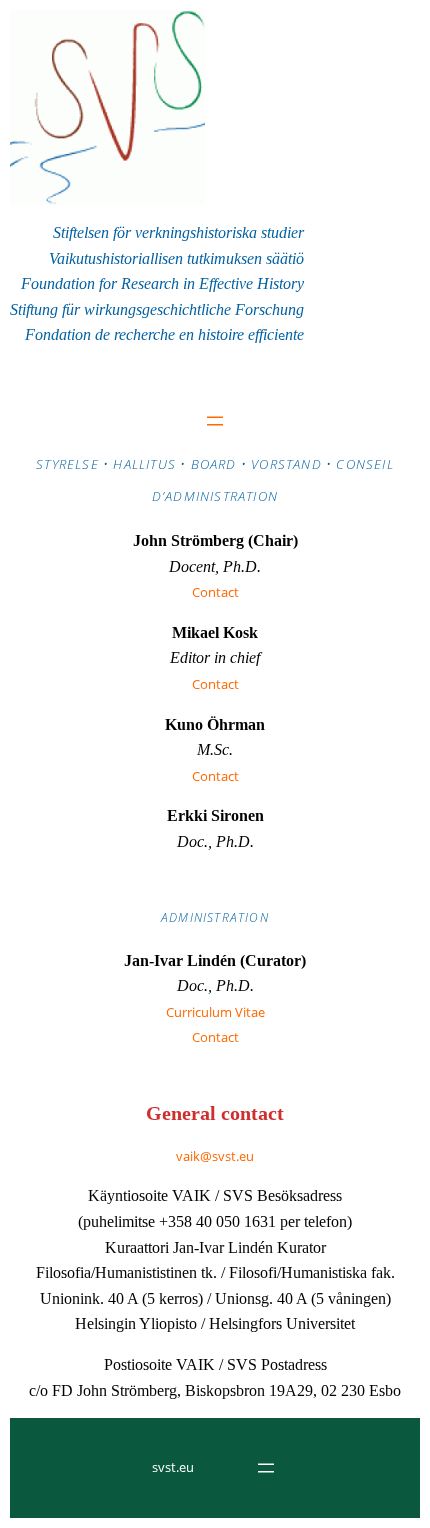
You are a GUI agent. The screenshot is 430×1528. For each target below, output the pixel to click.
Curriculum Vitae (215, 1012)
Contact (215, 592)
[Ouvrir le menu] (215, 421)
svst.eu (173, 1467)
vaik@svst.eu (215, 1156)
